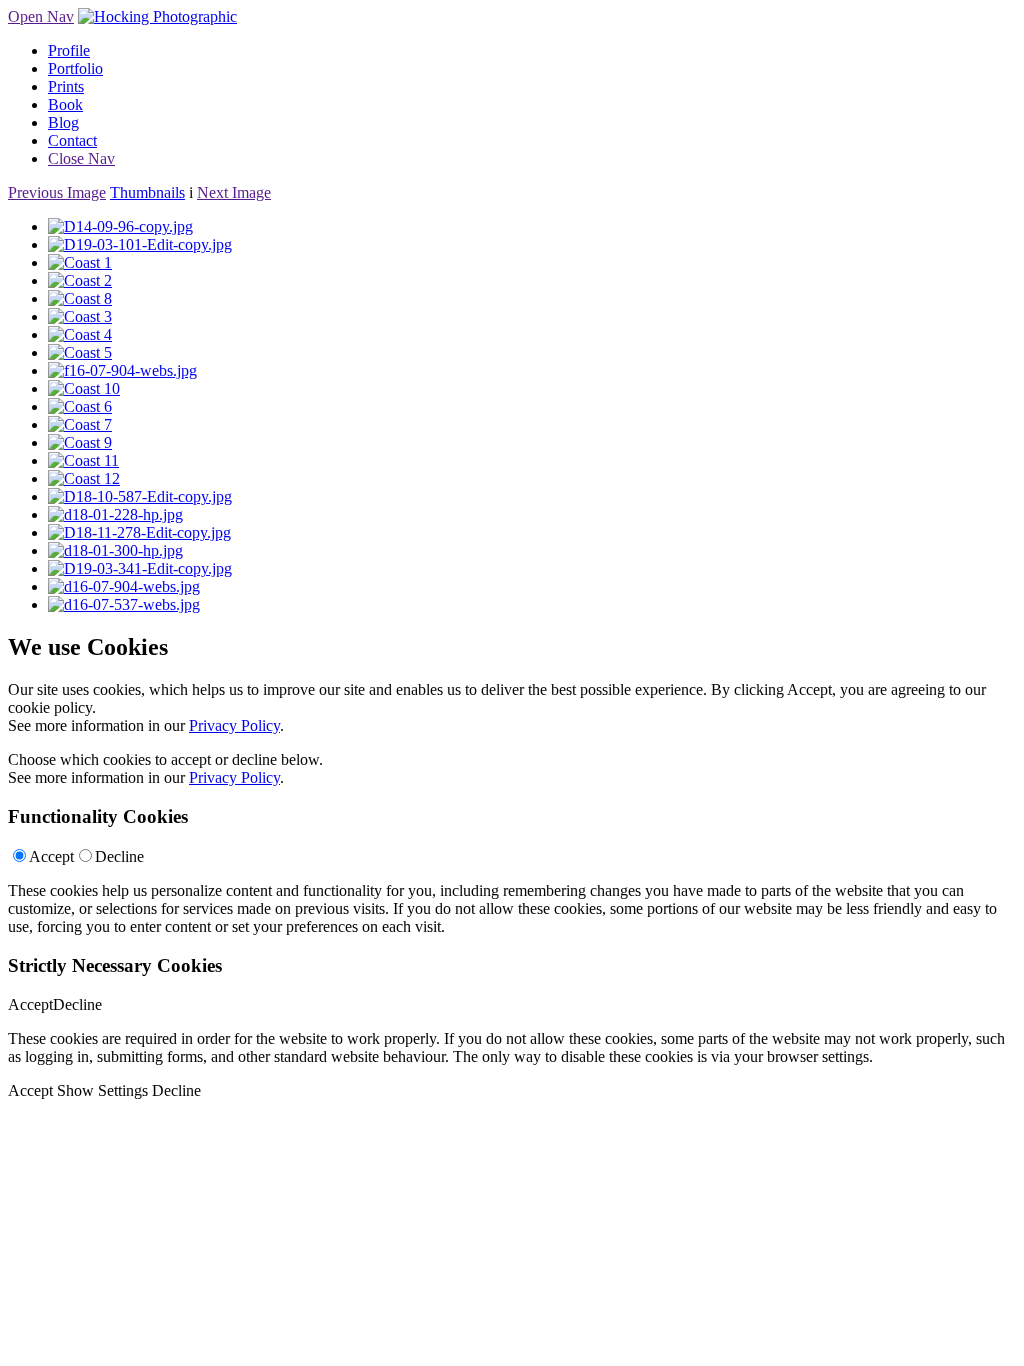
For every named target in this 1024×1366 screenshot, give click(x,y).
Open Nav (41, 16)
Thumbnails (147, 192)
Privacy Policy (234, 725)
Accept (51, 856)
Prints (66, 86)
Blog (63, 122)
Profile (69, 50)
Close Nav (81, 158)
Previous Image (57, 192)
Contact (72, 140)
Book (65, 104)
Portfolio (75, 68)
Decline (119, 856)
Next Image (234, 192)
